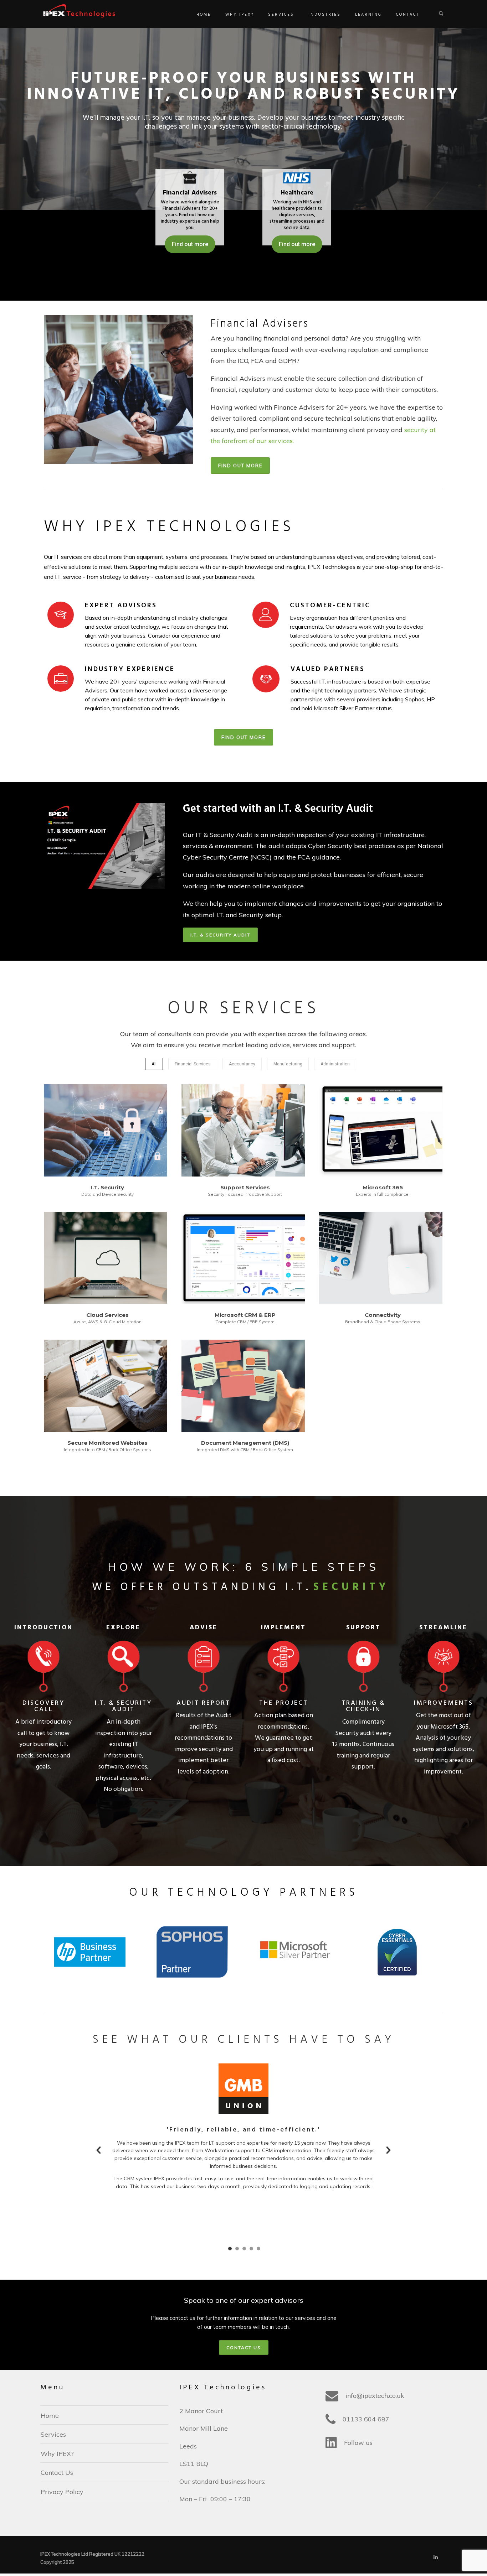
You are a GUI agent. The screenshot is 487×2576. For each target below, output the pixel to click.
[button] (99, 2150)
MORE (106, 1131)
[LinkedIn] (436, 2557)
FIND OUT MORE (240, 466)
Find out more (297, 244)
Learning (368, 15)
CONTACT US (244, 2348)
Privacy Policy (62, 2492)
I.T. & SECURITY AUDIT (220, 935)
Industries (325, 15)
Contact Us (57, 2473)
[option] (244, 2130)
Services (281, 15)
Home (204, 15)
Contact (408, 15)
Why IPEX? (240, 15)
